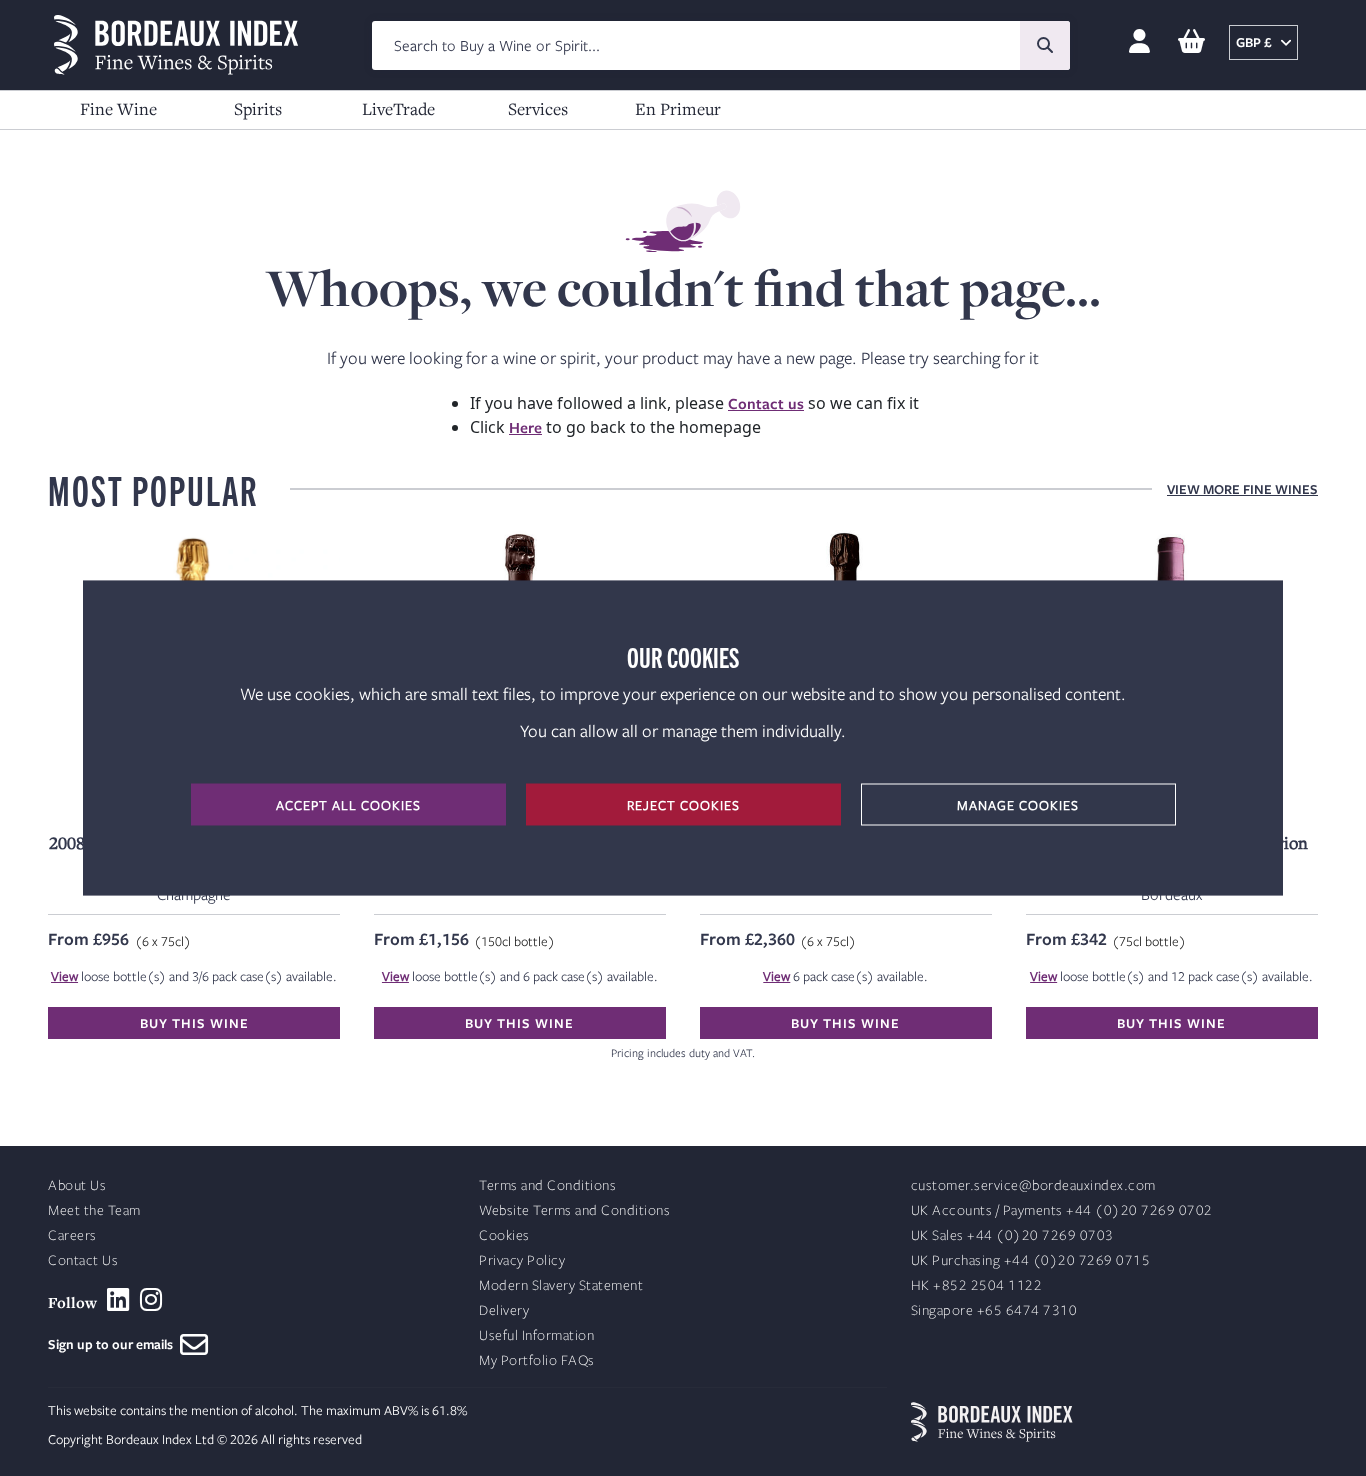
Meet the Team (94, 1210)
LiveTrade (398, 108)
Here (525, 427)
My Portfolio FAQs (537, 1360)
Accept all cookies (348, 805)
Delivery (504, 1310)
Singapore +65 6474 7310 (994, 1310)
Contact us (766, 403)
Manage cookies (1018, 805)
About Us (77, 1185)
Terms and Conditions (547, 1185)
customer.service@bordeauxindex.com (1033, 1185)
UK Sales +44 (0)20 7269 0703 (1012, 1235)
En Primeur (678, 108)
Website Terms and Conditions (574, 1210)
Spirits (258, 108)
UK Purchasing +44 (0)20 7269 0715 (1031, 1260)
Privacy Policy (522, 1260)
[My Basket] (1191, 42)
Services (538, 108)
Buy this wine (194, 1023)
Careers (72, 1235)
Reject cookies (683, 805)
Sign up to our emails (114, 1344)
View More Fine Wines (1242, 489)
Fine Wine (118, 108)
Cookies (504, 1235)
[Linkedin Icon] (118, 1300)
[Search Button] (1045, 45)
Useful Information (536, 1335)
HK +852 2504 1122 (977, 1285)
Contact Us (83, 1260)
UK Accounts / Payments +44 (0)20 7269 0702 (1062, 1210)
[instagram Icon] (151, 1300)
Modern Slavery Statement (561, 1285)
